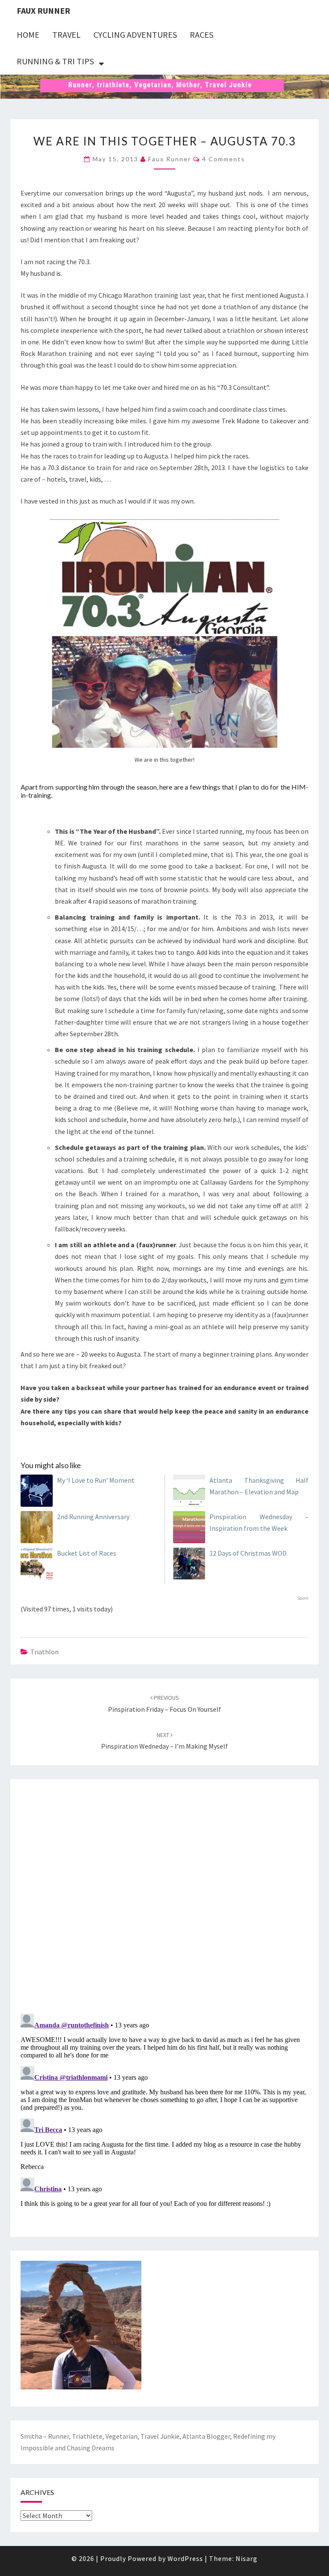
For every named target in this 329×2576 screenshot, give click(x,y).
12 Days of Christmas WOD (248, 1553)
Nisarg (247, 2558)
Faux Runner (43, 11)
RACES (202, 35)
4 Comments (224, 159)
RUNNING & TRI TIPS (55, 61)
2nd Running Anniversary (93, 1517)
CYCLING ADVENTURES (135, 35)
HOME (28, 35)
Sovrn (303, 1598)
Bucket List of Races (87, 1553)
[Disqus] (164, 1894)
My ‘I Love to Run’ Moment (96, 1480)
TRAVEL (66, 35)
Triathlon (45, 1652)
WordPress (185, 2558)
